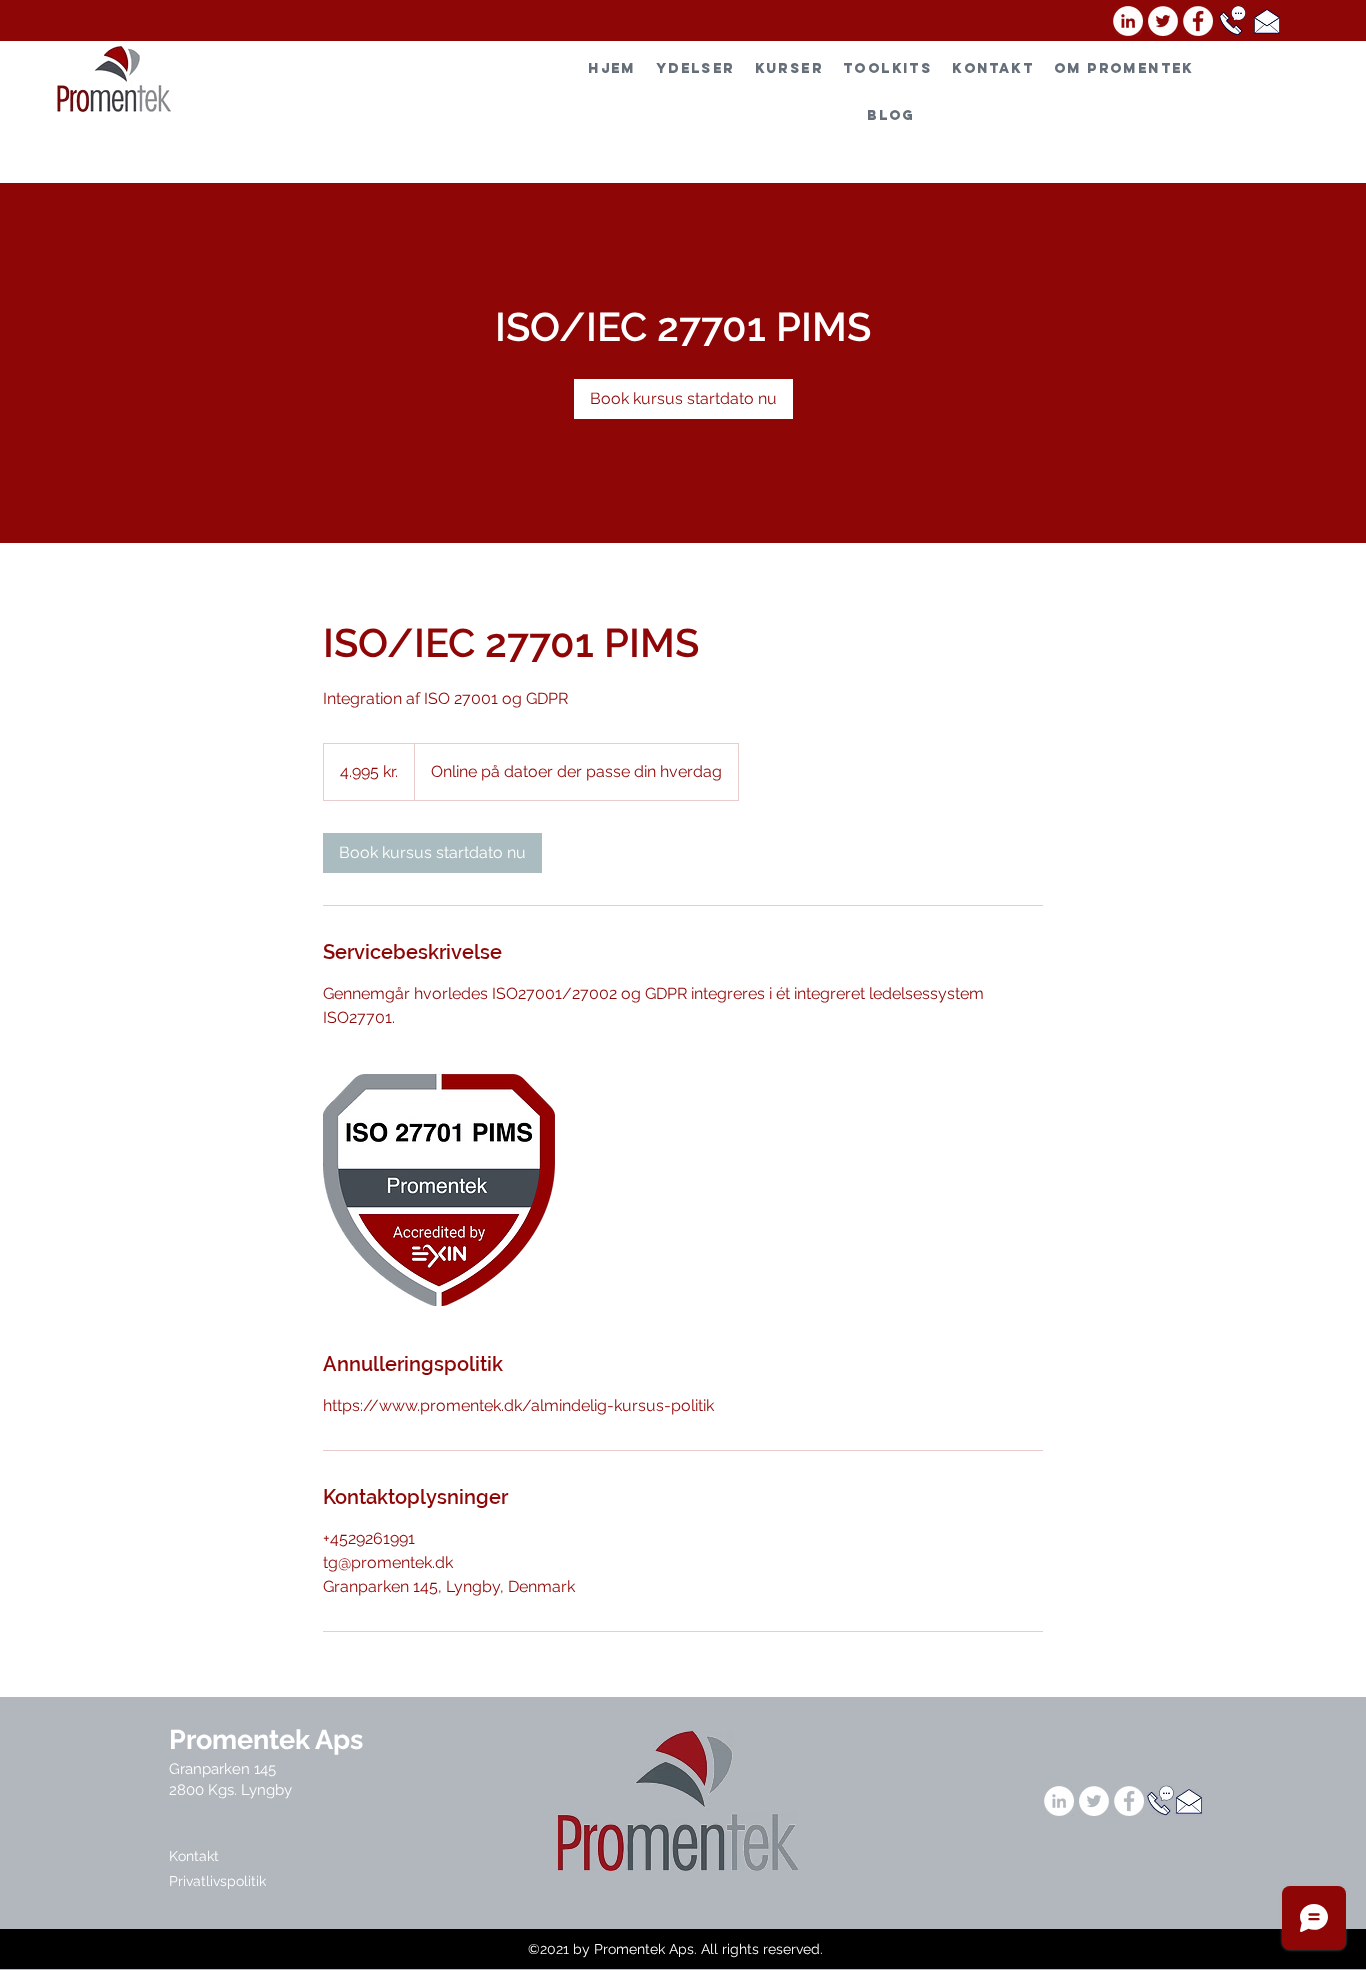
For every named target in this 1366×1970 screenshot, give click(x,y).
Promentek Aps (266, 1739)
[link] (683, 399)
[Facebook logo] (1198, 21)
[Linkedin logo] (1128, 21)
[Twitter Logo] (1163, 21)
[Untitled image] (439, 1190)
